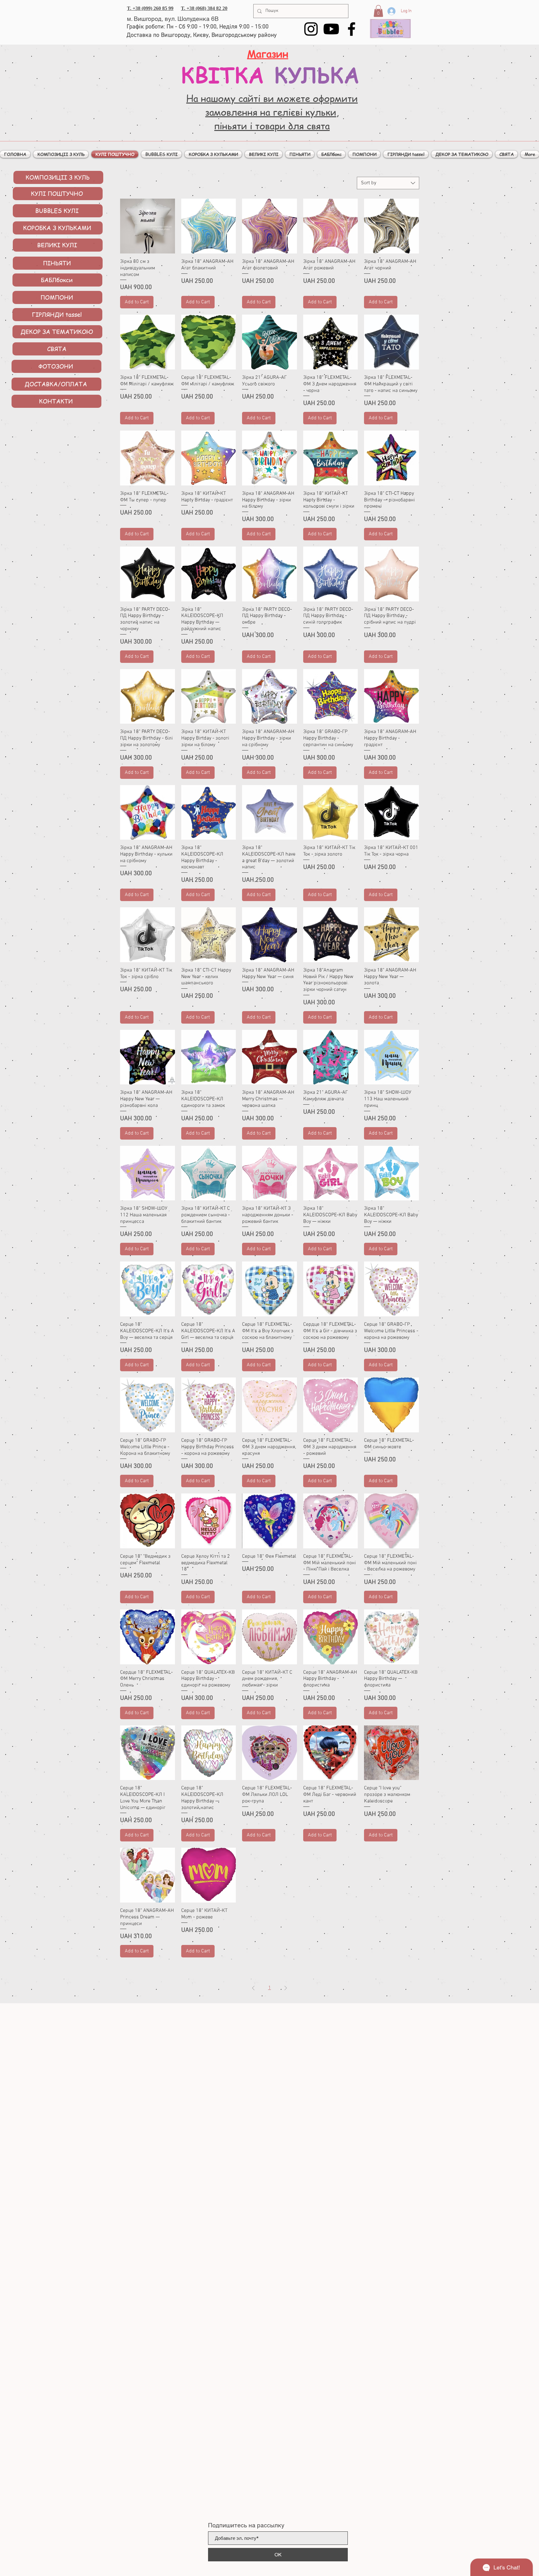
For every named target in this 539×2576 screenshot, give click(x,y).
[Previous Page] (253, 1988)
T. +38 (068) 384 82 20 (204, 8)
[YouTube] (331, 29)
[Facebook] (352, 29)
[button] (378, 11)
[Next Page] (286, 1988)
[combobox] (388, 183)
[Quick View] (148, 226)
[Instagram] (311, 29)
